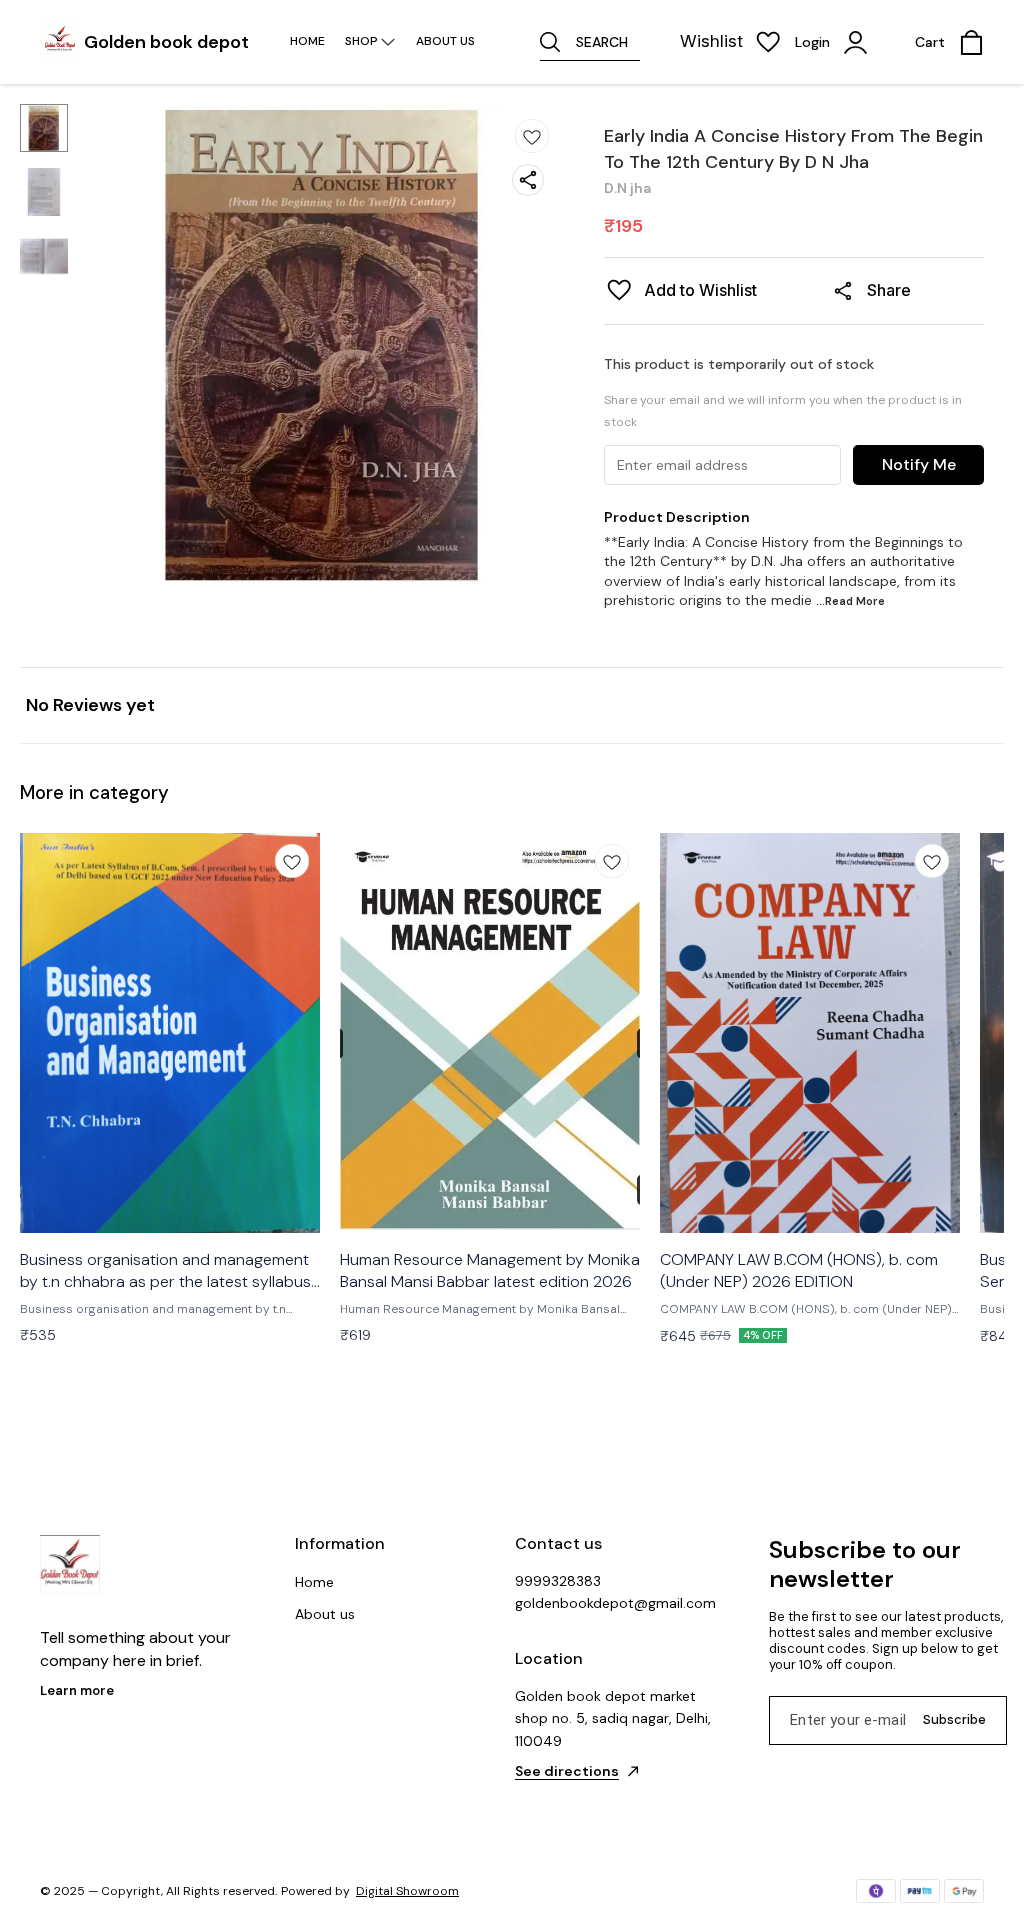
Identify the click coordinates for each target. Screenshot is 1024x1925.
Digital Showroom (407, 1891)
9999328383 (558, 1581)
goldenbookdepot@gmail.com (615, 1603)
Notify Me (919, 464)
